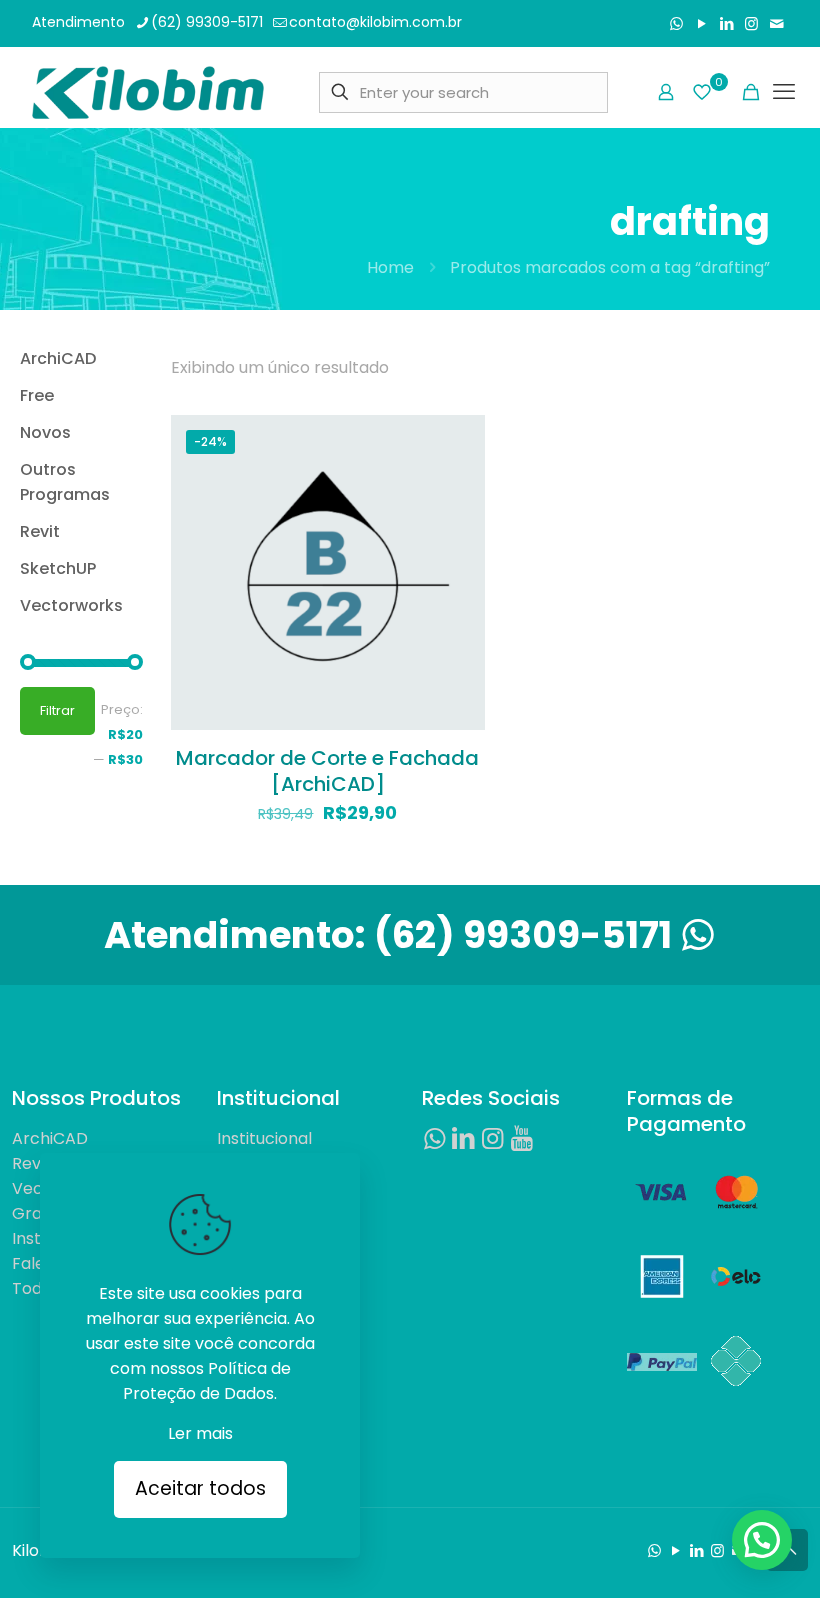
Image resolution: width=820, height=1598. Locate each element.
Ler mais (200, 1433)
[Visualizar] (457, 572)
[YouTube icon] (701, 23)
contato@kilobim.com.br (375, 22)
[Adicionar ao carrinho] (457, 443)
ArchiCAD (50, 1138)
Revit (31, 1163)
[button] (762, 1540)
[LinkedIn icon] (726, 23)
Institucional (264, 1138)
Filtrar (57, 710)
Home (390, 267)
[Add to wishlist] (457, 529)
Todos (36, 1288)
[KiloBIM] (148, 92)
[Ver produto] (457, 486)
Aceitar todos (200, 1488)
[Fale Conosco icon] (776, 23)
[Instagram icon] (751, 23)
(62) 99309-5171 (207, 22)
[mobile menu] (783, 92)
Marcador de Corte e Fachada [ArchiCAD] (327, 771)
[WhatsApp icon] (676, 23)
